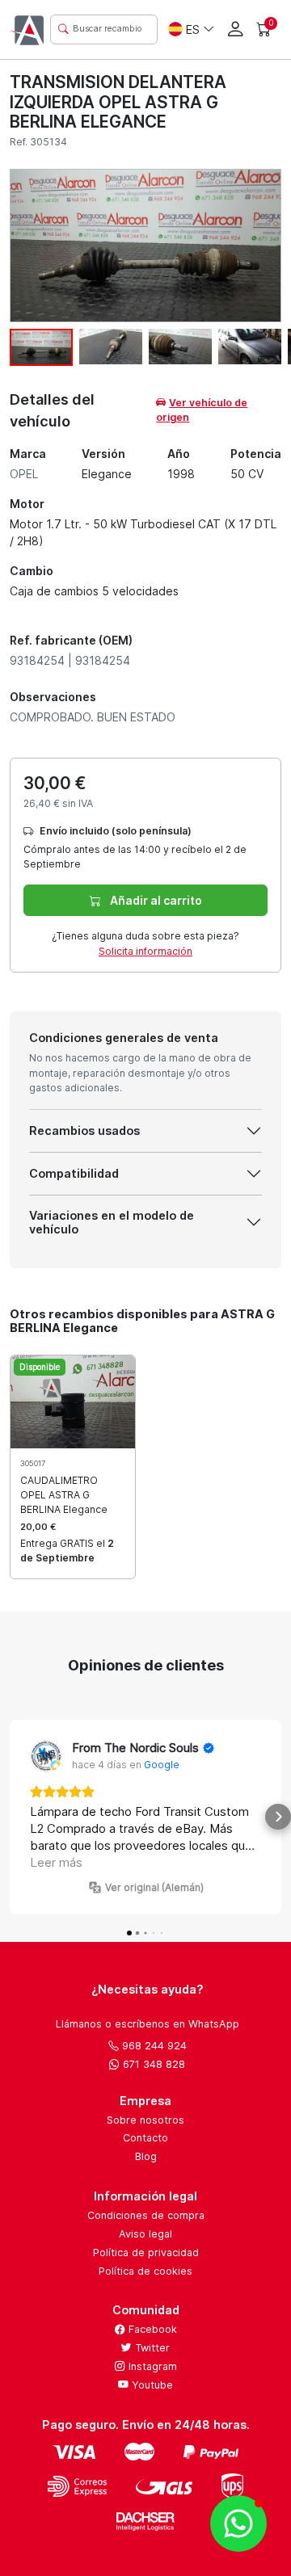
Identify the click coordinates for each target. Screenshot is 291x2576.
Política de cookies (145, 2271)
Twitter (151, 2348)
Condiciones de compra (146, 2215)
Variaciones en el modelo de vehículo (112, 1222)
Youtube (151, 2385)
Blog (146, 2156)
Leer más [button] (56, 1862)
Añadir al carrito (155, 900)
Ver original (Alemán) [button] (154, 1887)
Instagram (151, 2366)
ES (193, 29)
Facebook (151, 2329)
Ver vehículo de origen (202, 410)
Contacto (145, 2138)
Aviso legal (145, 2234)
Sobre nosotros (145, 2120)
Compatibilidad (74, 1173)
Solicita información (145, 951)
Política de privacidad (146, 2252)
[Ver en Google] (46, 1756)
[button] (13, 1817)
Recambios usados (84, 1130)
